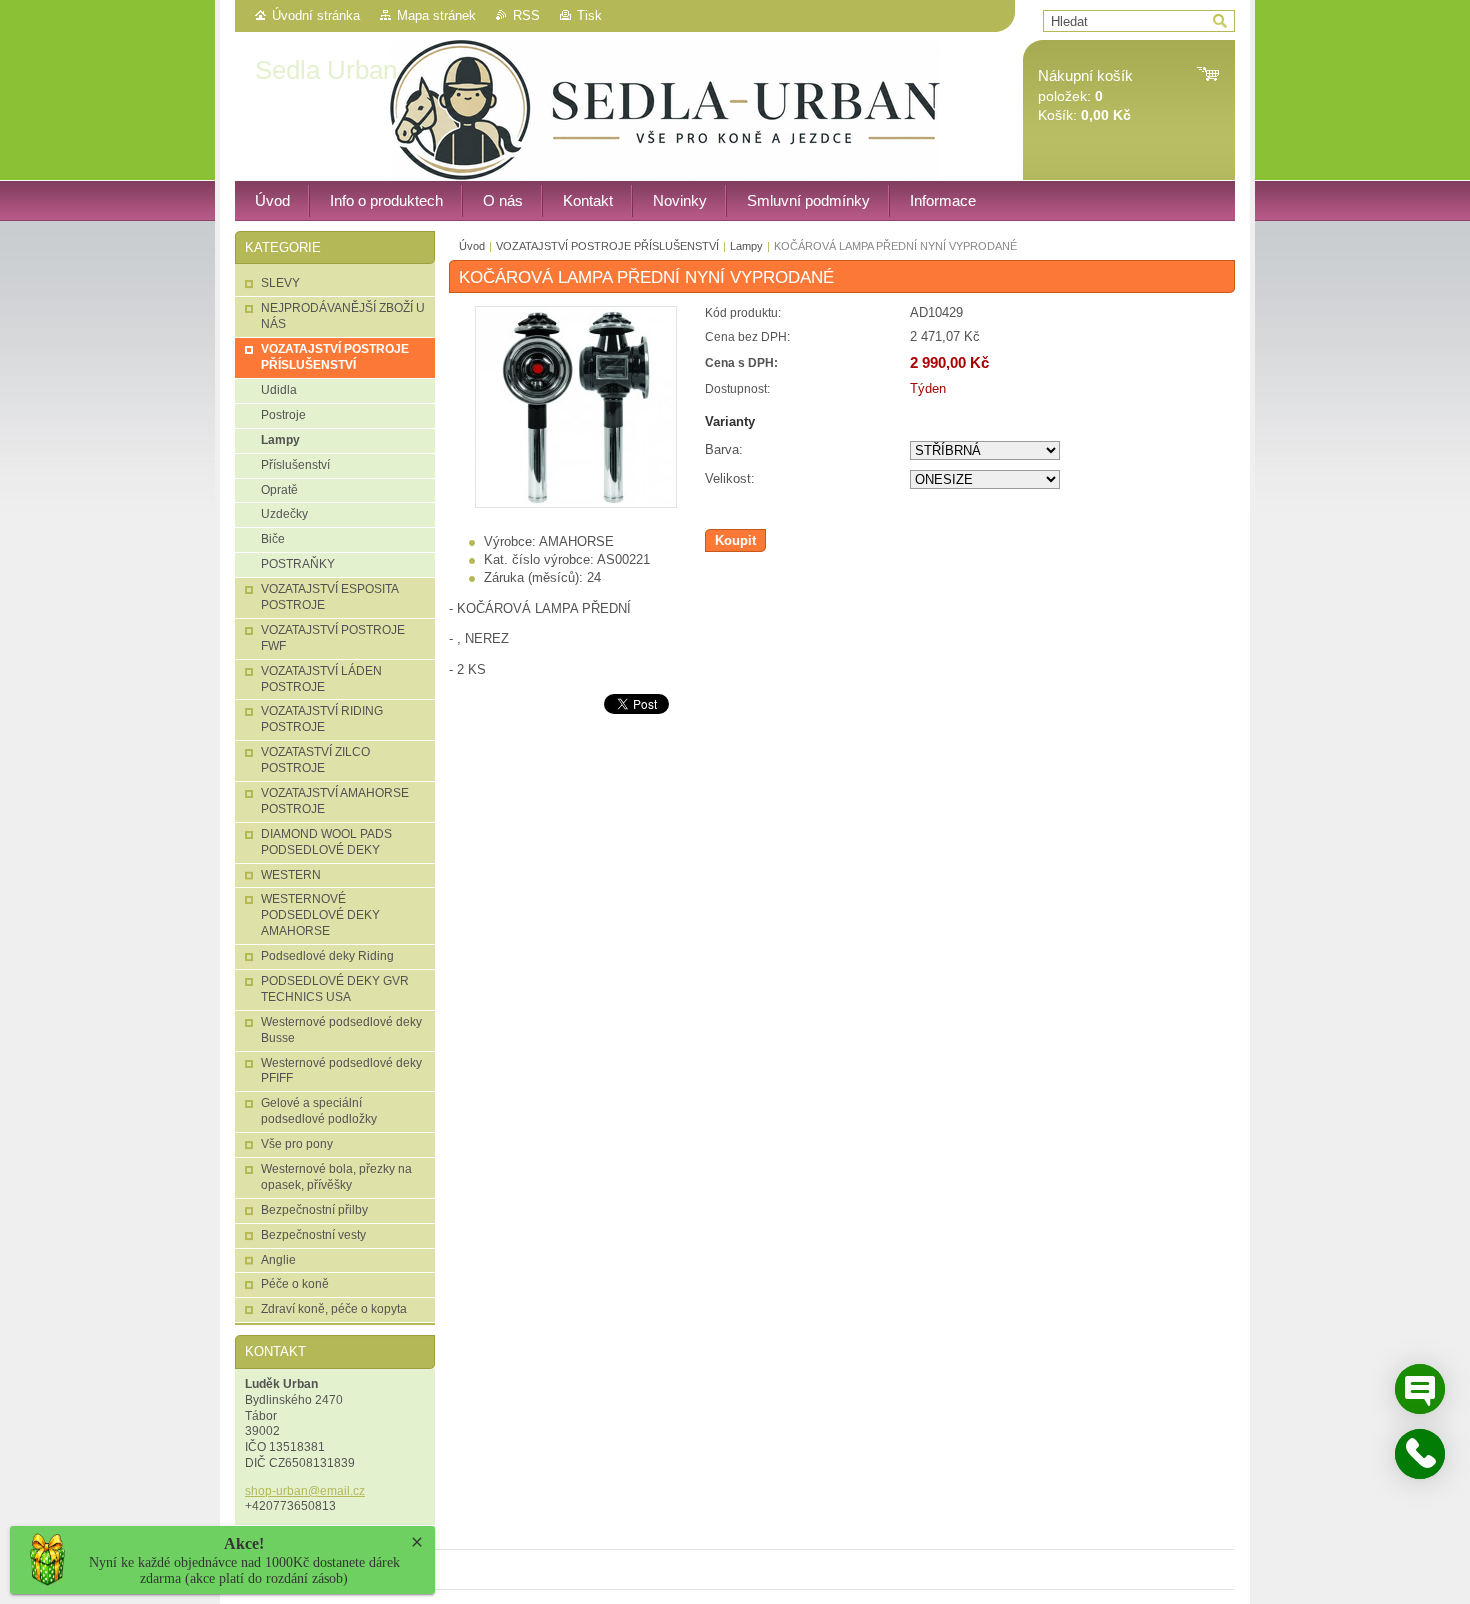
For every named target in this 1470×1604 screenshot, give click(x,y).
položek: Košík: (1085, 95)
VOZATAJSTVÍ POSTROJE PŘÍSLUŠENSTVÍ (607, 246)
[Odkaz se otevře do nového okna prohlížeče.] (576, 503)
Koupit (735, 540)
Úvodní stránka (316, 15)
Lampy (746, 246)
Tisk (589, 15)
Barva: (724, 449)
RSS (526, 15)
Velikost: (730, 478)
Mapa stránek (436, 15)
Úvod (472, 246)
